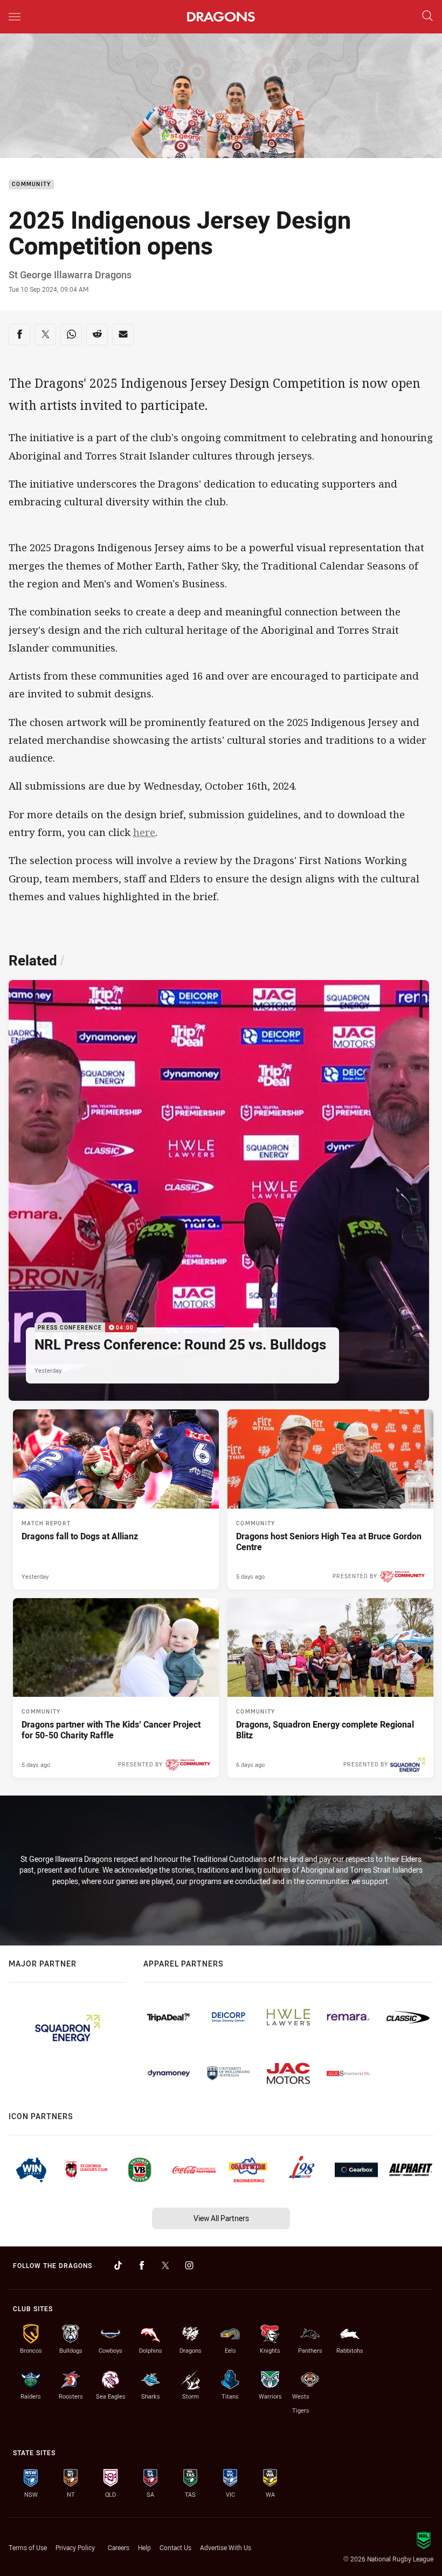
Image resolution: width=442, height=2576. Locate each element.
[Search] (427, 16)
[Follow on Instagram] (189, 2265)
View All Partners (221, 2218)
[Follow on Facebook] (142, 2265)
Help (144, 2547)
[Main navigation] (15, 17)
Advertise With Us (226, 2547)
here (144, 832)
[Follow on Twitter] (165, 2265)
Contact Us (175, 2547)
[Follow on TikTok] (118, 2265)
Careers (119, 2547)
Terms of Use (28, 2547)
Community (31, 185)
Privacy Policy (75, 2547)
